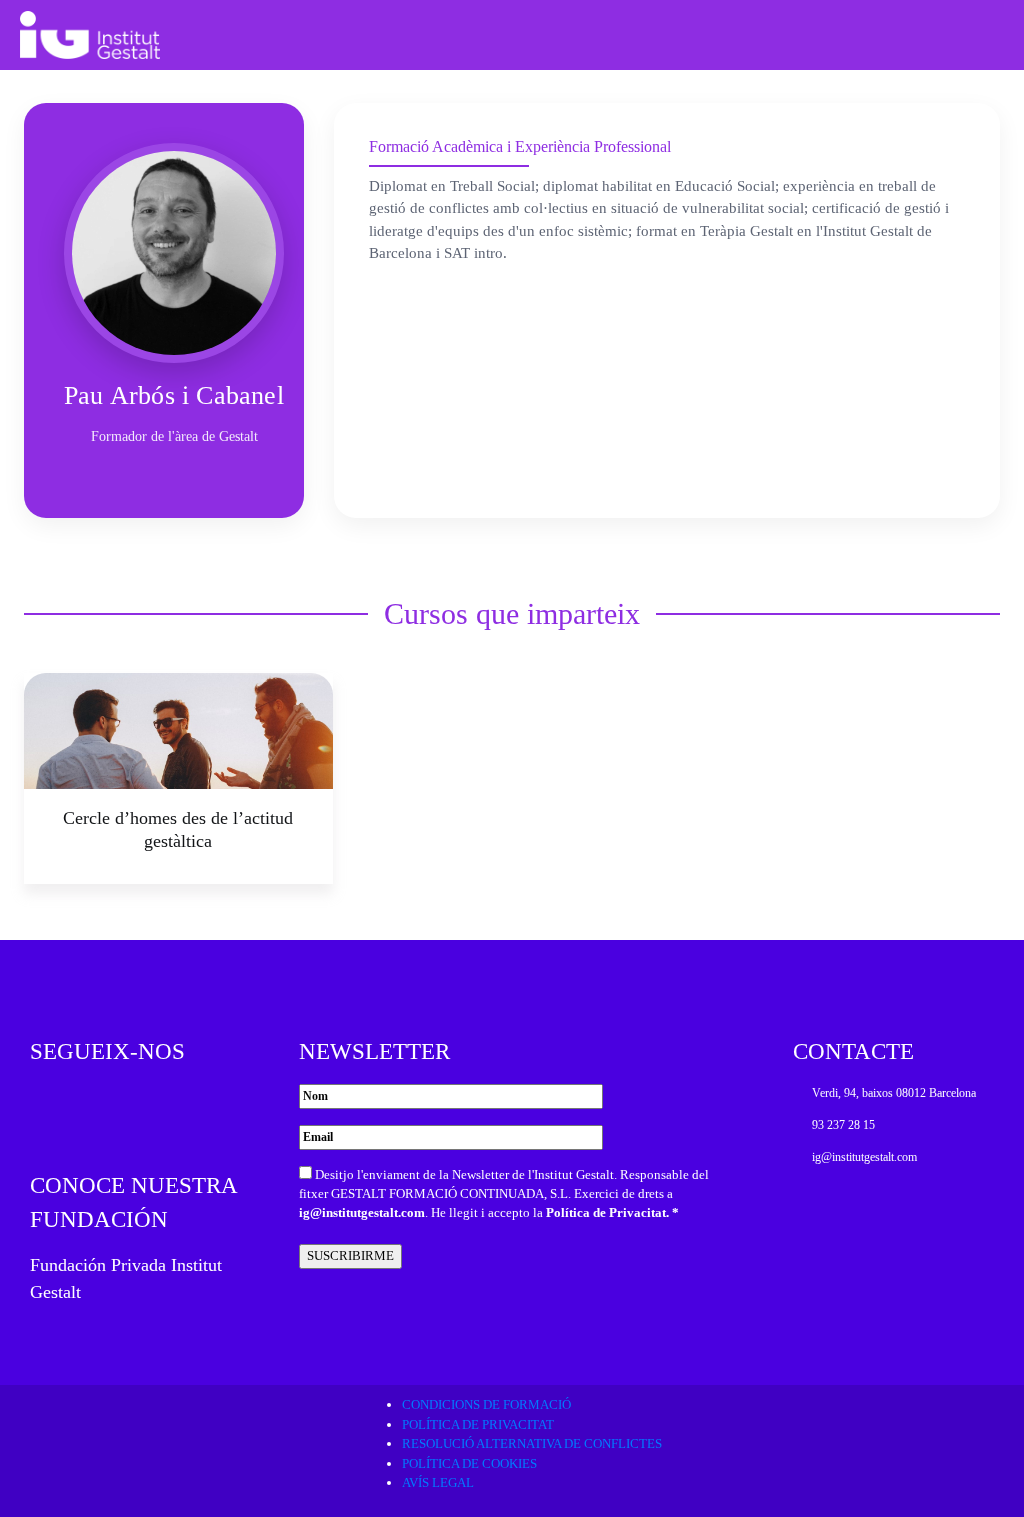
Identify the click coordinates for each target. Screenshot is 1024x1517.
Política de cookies (469, 1463)
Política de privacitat (478, 1424)
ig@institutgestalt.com (362, 1213)
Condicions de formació (486, 1404)
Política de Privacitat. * (612, 1213)
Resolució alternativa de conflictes (532, 1443)
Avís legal (438, 1482)
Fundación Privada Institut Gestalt (126, 1278)
